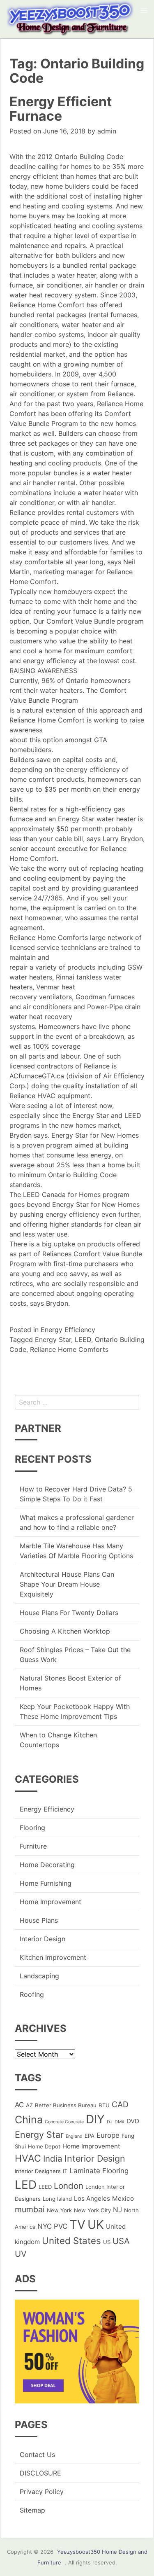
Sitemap (32, 2510)
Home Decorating (47, 1865)
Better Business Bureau (66, 2105)
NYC (45, 2226)
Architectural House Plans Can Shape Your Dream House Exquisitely (67, 1584)
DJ (110, 2122)
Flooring (32, 1828)
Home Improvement (51, 1902)
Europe (108, 2135)
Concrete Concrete (64, 2122)
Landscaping (39, 1976)
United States (71, 2241)
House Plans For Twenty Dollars (69, 1613)
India (53, 2159)
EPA (90, 2136)
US (107, 2242)
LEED (83, 1339)
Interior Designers (38, 2171)
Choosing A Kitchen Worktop (65, 1631)
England (74, 2136)
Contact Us (37, 2454)
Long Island (57, 2199)
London (69, 2186)
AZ (29, 2105)
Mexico (123, 2198)
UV (21, 2254)
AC (19, 2105)
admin (107, 131)
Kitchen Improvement (53, 1957)
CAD (120, 2104)
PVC (61, 2226)
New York (59, 2210)
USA (121, 2241)
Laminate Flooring (99, 2171)
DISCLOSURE (40, 2473)
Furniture (33, 1846)
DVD (133, 2121)
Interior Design (43, 1939)
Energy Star (53, 1339)
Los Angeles (92, 2198)
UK (96, 2224)
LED (26, 2185)
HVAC (28, 2158)
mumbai (30, 2209)
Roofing (32, 1994)
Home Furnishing (46, 1883)
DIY (95, 2119)
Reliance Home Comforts (69, 1349)
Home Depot (44, 2146)
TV (77, 2224)
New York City (92, 2210)
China (29, 2120)
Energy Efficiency (68, 1330)
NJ (117, 2210)
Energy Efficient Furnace (61, 109)
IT (65, 2171)
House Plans (39, 1920)
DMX (120, 2122)
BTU (104, 2105)
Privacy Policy (42, 2492)
